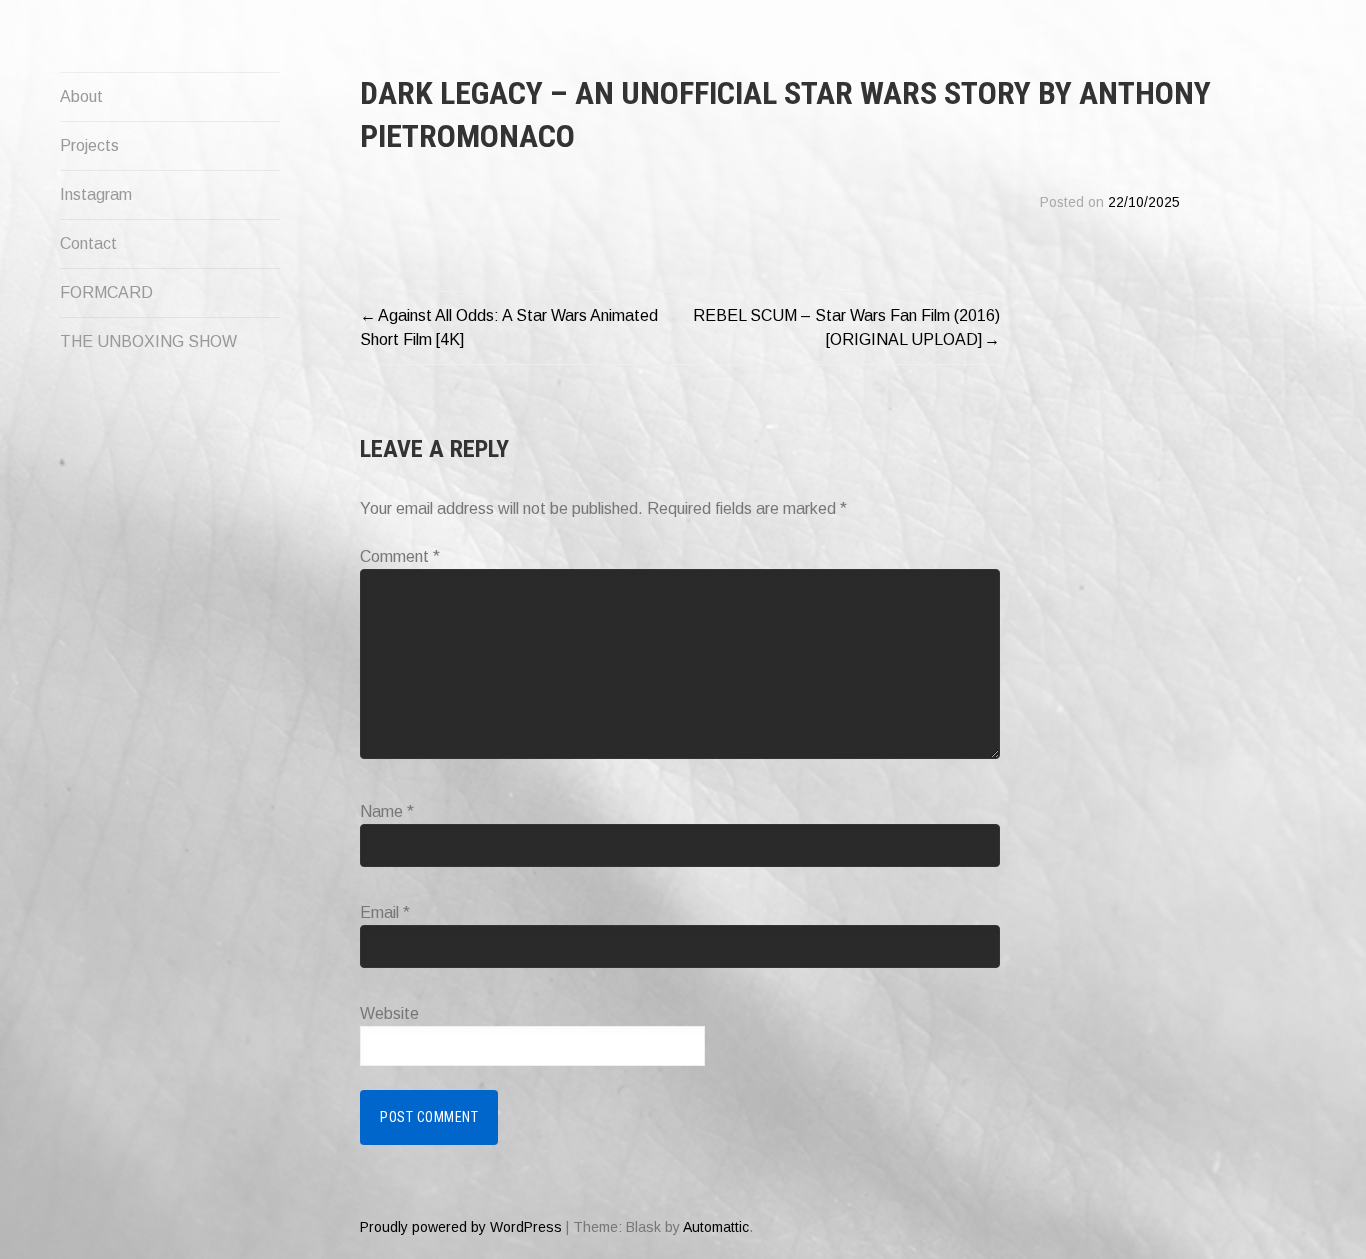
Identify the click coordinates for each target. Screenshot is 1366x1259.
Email (385, 912)
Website (389, 1013)
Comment (400, 556)
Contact (88, 243)
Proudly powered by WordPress (461, 1227)
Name (387, 811)
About (81, 96)
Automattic (716, 1227)
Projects (89, 145)
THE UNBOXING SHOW (148, 341)
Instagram (96, 194)
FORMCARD (106, 292)
